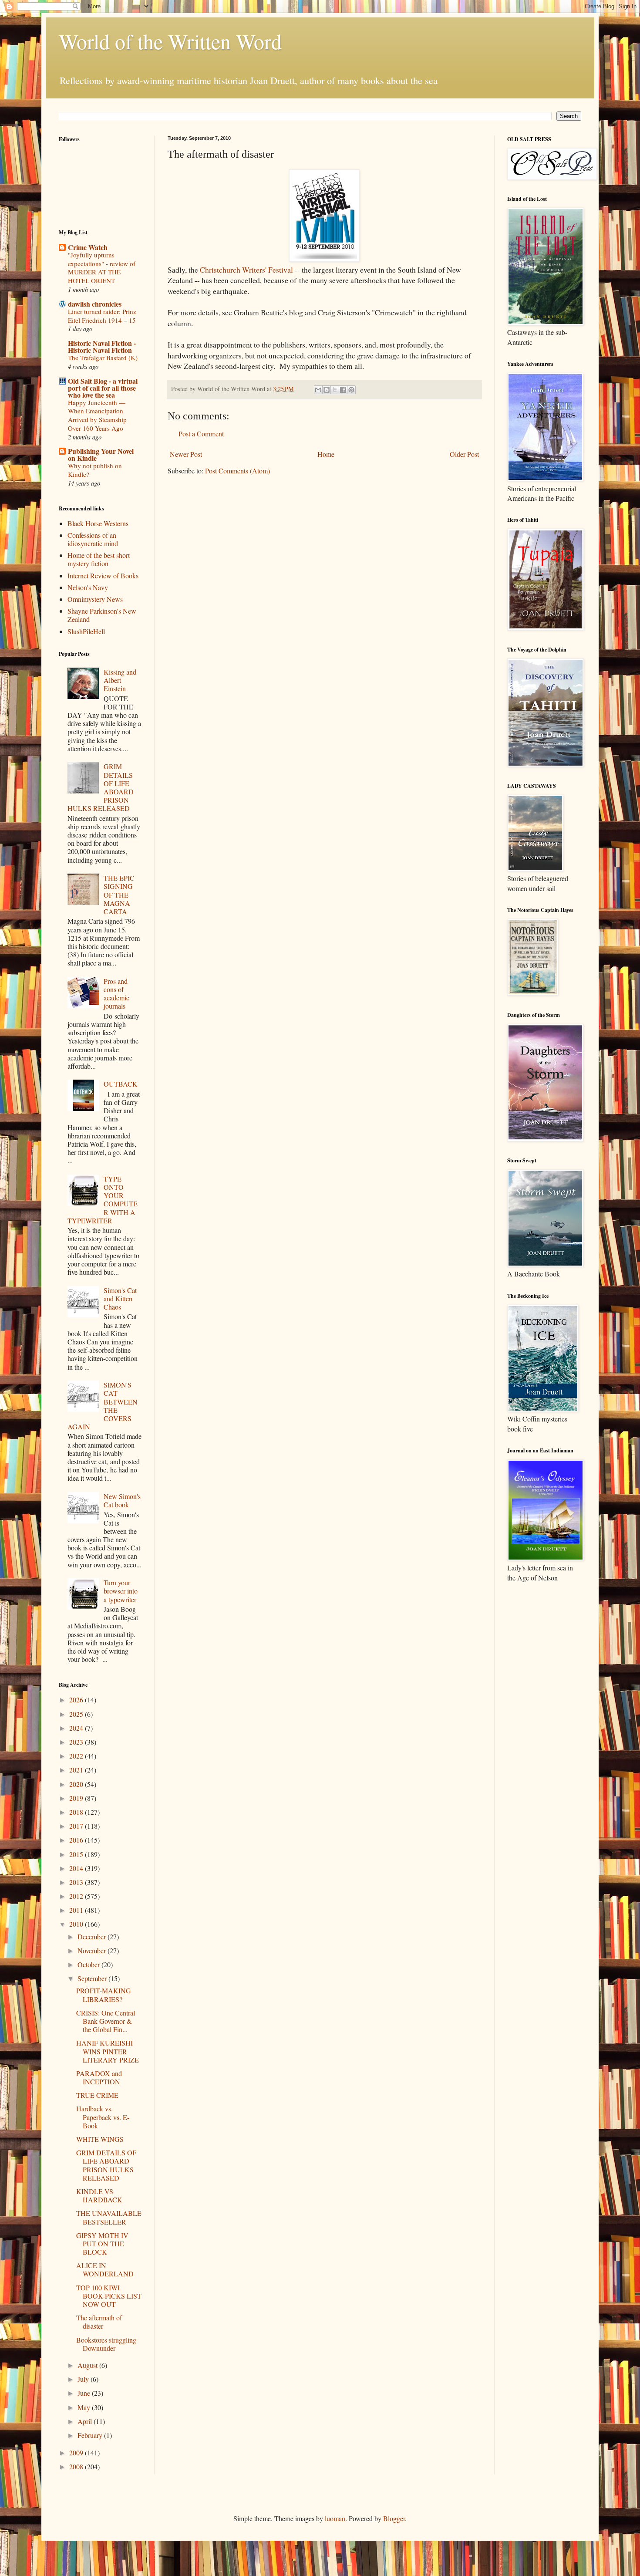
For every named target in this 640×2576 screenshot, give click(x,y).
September (93, 1978)
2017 (77, 1826)
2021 (77, 1770)
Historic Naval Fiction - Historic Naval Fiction (102, 346)
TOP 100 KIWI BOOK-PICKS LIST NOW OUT (109, 2296)
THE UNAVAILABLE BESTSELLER (109, 2217)
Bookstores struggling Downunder (106, 2344)
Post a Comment (201, 434)
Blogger (394, 2518)
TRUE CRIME (97, 2095)
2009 (77, 2453)
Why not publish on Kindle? (95, 470)
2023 (77, 1742)
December (93, 1936)
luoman (335, 2518)
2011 (77, 1910)
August (88, 2365)
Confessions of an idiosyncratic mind (93, 539)
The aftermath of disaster (99, 2322)
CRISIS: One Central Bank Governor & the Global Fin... (106, 2021)
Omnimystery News (95, 599)
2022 (77, 1756)
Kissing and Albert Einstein (120, 680)
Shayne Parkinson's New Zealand (102, 615)
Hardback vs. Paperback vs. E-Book (103, 2117)
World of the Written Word (170, 41)
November (93, 1950)
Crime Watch (88, 247)
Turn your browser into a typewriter (121, 1591)
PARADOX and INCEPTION (99, 2077)
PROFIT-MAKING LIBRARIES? (104, 1995)
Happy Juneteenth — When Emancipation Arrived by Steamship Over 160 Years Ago (97, 415)
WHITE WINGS (100, 2139)
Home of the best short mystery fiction (99, 559)
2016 (77, 1840)
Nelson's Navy (88, 587)
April (86, 2421)
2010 (77, 1924)
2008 (77, 2466)
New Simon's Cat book (122, 1500)
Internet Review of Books (103, 576)
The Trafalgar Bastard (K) (103, 358)
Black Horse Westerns (98, 523)
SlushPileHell (86, 631)
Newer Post (186, 454)
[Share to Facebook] (343, 390)
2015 (77, 1854)
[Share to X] (335, 390)
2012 (77, 1896)
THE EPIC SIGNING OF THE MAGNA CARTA (119, 895)
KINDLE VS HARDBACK (99, 2195)
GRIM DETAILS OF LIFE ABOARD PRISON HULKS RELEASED (106, 2165)
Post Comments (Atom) (237, 471)
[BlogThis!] (327, 390)
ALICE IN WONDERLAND (105, 2269)
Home (326, 454)
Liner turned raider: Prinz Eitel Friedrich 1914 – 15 (102, 316)
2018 (77, 1812)
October (89, 1964)
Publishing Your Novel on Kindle (101, 454)
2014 (77, 1868)
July (84, 2379)
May (85, 2407)
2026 (77, 1700)
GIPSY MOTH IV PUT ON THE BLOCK (102, 2243)
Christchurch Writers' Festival (246, 270)
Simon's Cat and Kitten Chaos (120, 1298)
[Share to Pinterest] (351, 390)
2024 (77, 1728)
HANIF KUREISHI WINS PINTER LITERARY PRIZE (108, 2051)
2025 (77, 1714)
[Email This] (318, 390)
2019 (77, 1798)
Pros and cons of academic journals (116, 994)
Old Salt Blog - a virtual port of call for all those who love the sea (103, 388)
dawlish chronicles (95, 304)
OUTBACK (121, 1084)
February (91, 2435)
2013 (77, 1882)
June (85, 2393)
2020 (77, 1784)
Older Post (464, 454)
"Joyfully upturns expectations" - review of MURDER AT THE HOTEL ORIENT (102, 268)
